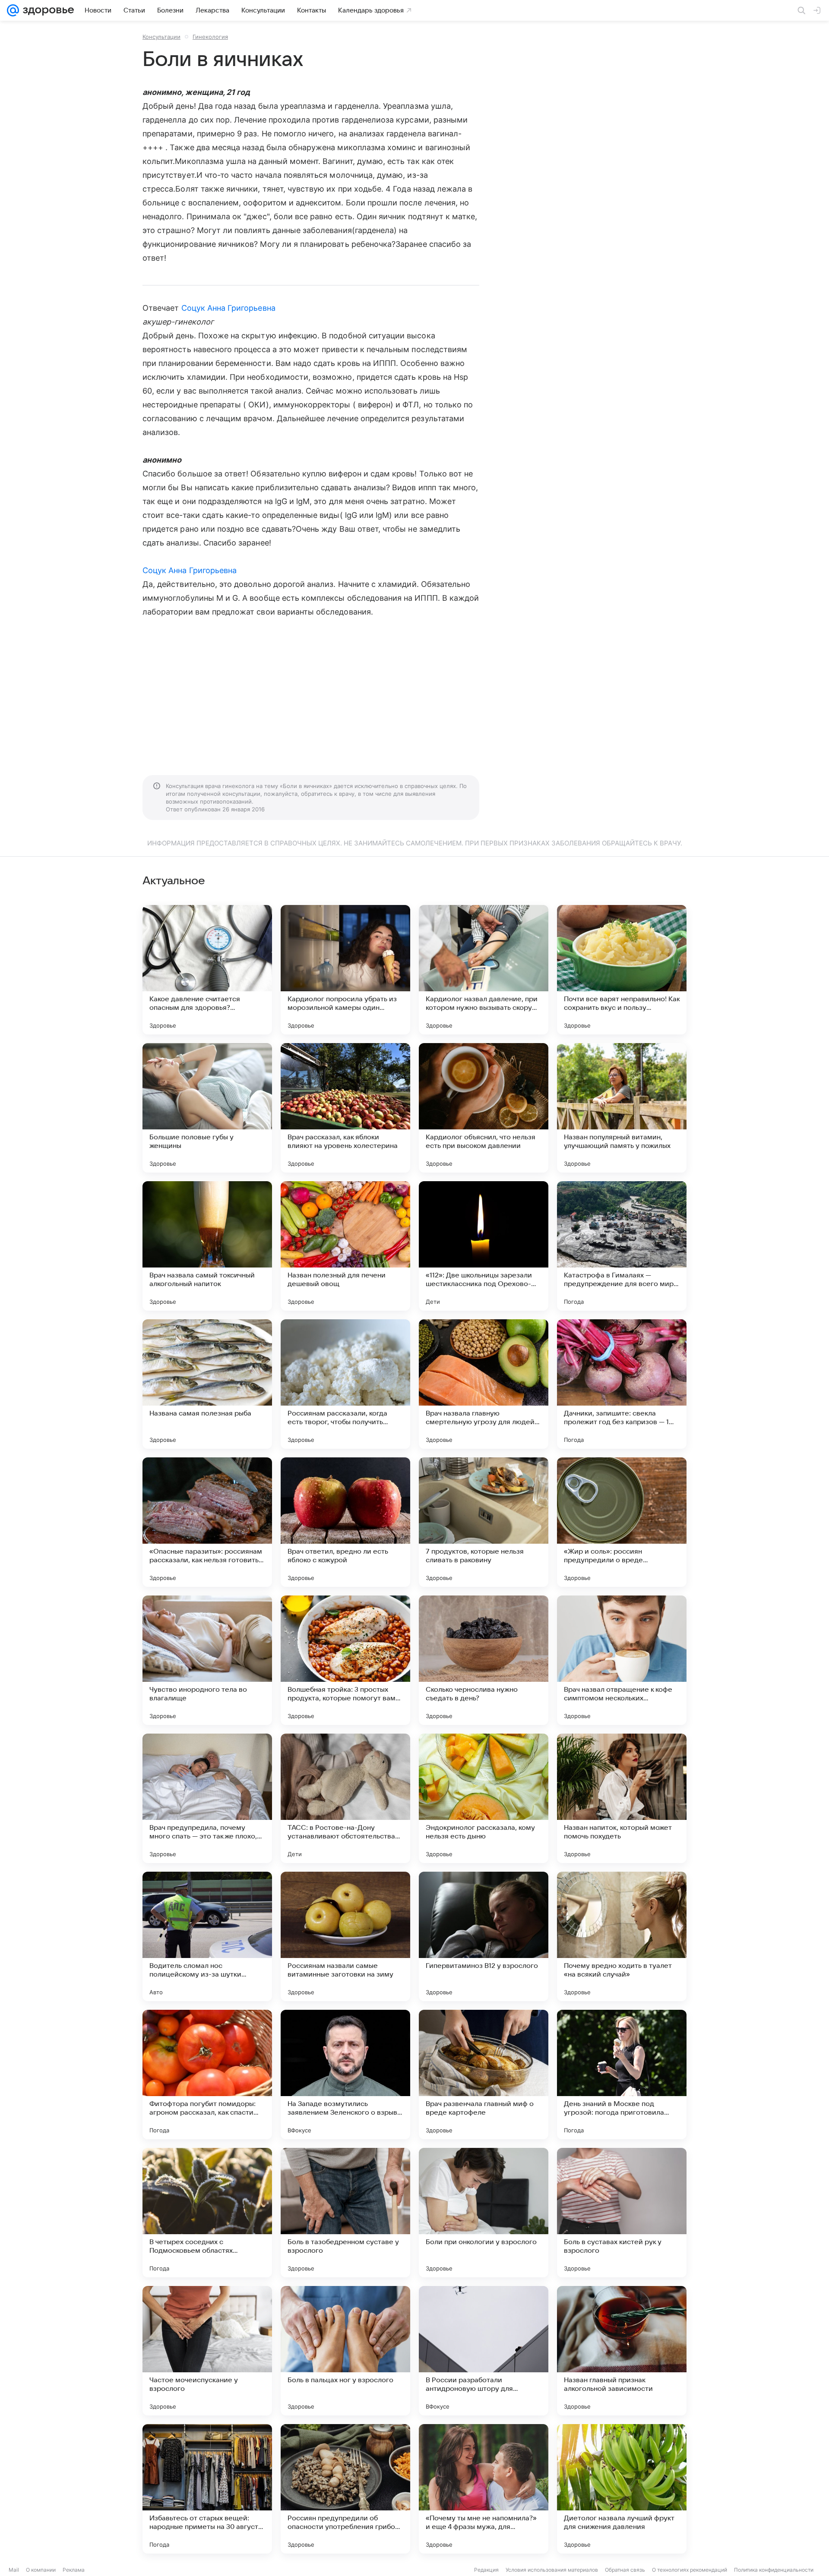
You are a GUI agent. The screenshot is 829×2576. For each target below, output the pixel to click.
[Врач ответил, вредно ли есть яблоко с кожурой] (345, 1522)
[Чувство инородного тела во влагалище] (207, 1660)
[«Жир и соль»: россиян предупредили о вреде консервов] (622, 1522)
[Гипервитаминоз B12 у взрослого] (484, 1936)
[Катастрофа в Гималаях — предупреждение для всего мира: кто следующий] (622, 1246)
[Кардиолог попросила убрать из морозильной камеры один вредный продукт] (345, 970)
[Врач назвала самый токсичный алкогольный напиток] (207, 1246)
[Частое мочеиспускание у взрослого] (207, 2351)
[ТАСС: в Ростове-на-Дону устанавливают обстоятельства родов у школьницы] (345, 1798)
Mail (14, 2570)
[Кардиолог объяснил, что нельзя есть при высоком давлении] (484, 1108)
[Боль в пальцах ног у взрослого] (345, 2351)
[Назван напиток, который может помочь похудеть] (622, 1798)
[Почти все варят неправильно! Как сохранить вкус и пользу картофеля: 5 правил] (622, 970)
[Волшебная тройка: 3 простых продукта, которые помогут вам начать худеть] (345, 1660)
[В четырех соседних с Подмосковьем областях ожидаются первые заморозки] (207, 2213)
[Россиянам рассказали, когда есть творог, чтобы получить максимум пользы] (345, 1384)
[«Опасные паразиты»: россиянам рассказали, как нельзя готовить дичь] (207, 1522)
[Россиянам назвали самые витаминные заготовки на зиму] (345, 1936)
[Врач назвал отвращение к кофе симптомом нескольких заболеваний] (622, 1660)
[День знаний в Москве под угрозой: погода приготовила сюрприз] (622, 2075)
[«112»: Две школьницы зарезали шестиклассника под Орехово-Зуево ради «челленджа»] (484, 1246)
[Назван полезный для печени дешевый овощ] (345, 1246)
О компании (41, 2570)
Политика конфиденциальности (774, 2570)
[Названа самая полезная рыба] (207, 1384)
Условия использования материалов (552, 2570)
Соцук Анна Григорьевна (228, 308)
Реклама (74, 2570)
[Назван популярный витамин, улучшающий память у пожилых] (622, 1108)
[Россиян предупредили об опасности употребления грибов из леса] (345, 2489)
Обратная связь (625, 2570)
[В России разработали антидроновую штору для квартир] (484, 2351)
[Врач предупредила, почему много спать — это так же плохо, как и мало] (207, 1798)
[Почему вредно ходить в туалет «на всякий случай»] (622, 1936)
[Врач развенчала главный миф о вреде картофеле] (484, 2075)
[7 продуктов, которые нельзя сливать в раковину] (484, 1522)
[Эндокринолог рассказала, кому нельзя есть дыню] (484, 1798)
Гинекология (210, 37)
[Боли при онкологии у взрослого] (484, 2213)
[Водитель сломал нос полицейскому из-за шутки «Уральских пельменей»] (207, 1936)
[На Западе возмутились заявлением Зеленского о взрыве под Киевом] (345, 2075)
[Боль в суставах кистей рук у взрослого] (622, 2213)
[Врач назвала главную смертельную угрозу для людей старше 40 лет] (484, 1384)
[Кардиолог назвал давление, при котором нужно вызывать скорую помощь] (484, 970)
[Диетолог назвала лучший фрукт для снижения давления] (622, 2489)
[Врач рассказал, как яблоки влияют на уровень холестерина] (345, 1108)
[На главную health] (47, 10)
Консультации (161, 37)
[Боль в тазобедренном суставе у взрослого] (345, 2213)
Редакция (486, 2570)
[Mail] (13, 10)
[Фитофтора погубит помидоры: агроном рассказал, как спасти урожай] (207, 2075)
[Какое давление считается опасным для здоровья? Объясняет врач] (207, 970)
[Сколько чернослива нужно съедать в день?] (484, 1660)
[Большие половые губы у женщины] (207, 1108)
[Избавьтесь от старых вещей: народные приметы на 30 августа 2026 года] (207, 2489)
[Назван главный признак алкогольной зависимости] (622, 2351)
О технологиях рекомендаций (690, 2570)
